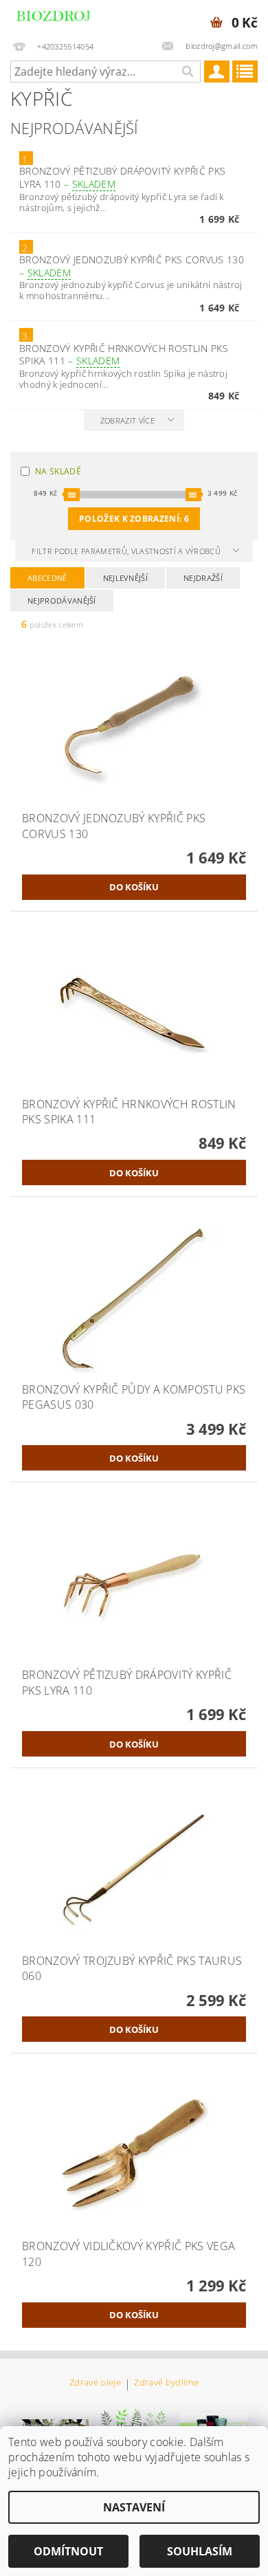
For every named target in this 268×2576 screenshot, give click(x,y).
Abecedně (47, 578)
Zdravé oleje (95, 2383)
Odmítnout (68, 2551)
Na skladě (58, 471)
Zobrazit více (127, 420)
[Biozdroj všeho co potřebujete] (67, 18)
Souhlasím (200, 2551)
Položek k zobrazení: (134, 519)
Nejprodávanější (62, 601)
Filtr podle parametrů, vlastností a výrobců (127, 551)
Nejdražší (203, 578)
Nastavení (134, 2507)
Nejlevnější (126, 578)
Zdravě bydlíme (166, 2383)
